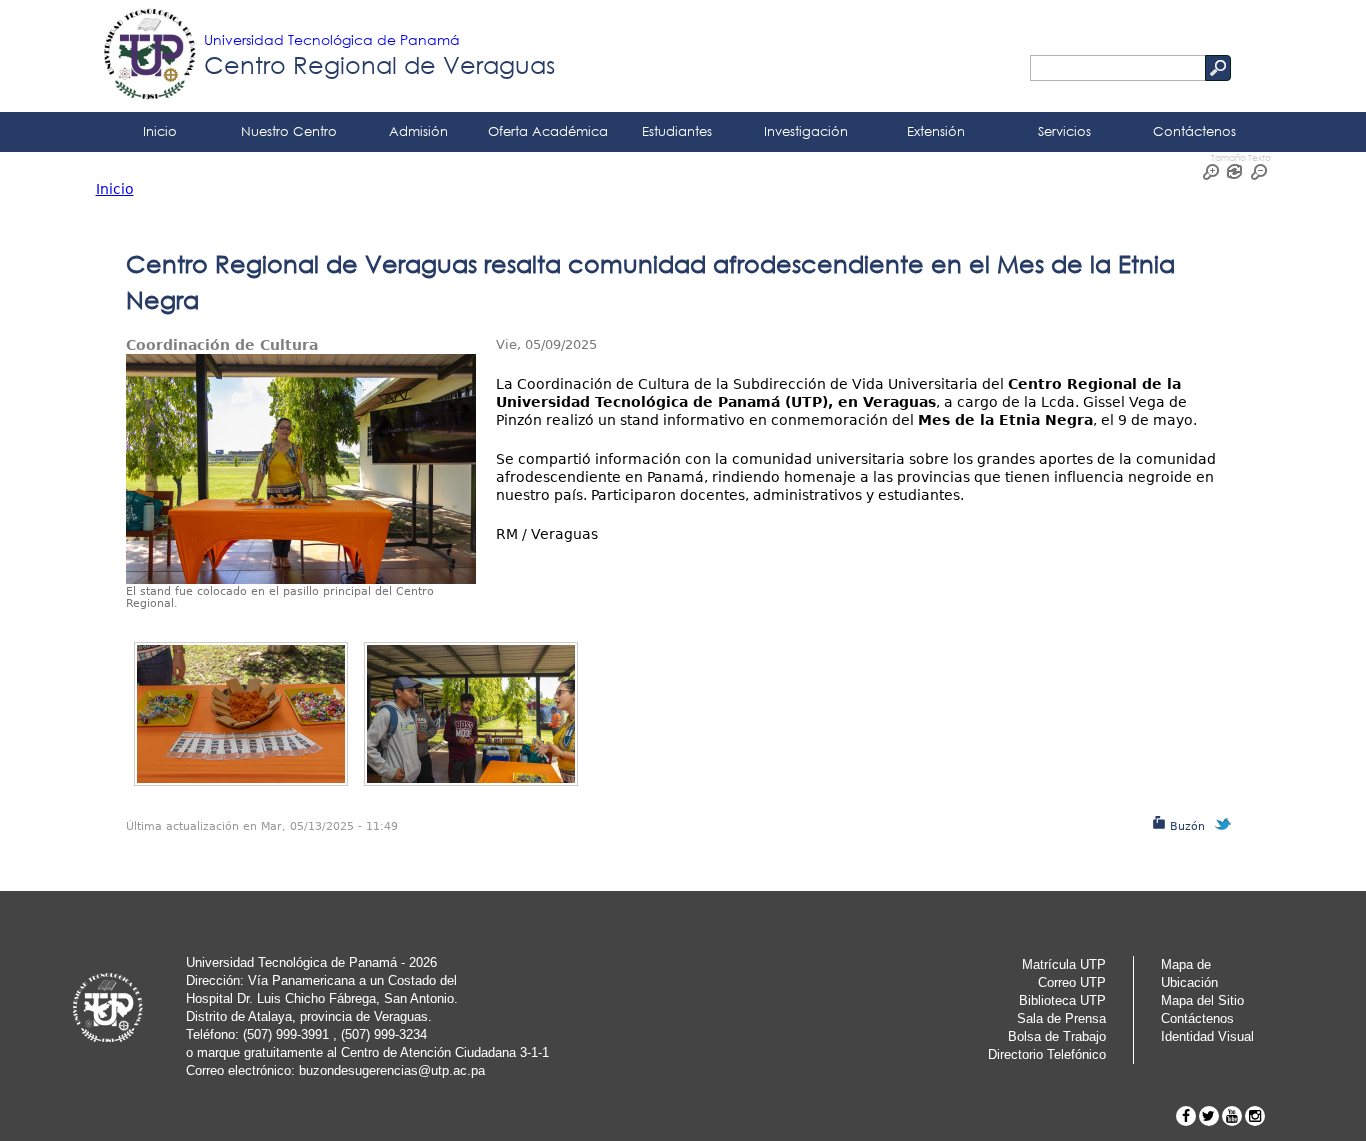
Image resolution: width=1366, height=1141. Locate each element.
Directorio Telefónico (1047, 1054)
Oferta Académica (548, 131)
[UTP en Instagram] (1255, 1116)
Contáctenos (1194, 131)
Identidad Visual (1207, 1036)
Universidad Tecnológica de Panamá (332, 39)
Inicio (160, 131)
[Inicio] (150, 56)
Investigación (806, 131)
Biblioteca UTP (1062, 1000)
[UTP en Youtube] (1232, 1116)
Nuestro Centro (289, 131)
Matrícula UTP (1064, 964)
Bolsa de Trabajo (1057, 1036)
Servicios (1064, 131)
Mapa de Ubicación (1189, 973)
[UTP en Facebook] (1186, 1116)
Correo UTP (1072, 982)
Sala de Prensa (1061, 1018)
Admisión (418, 131)
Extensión (936, 131)
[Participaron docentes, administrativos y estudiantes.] (471, 714)
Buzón (1185, 826)
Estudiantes (677, 131)
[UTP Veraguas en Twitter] (1209, 1116)
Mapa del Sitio (1202, 1000)
